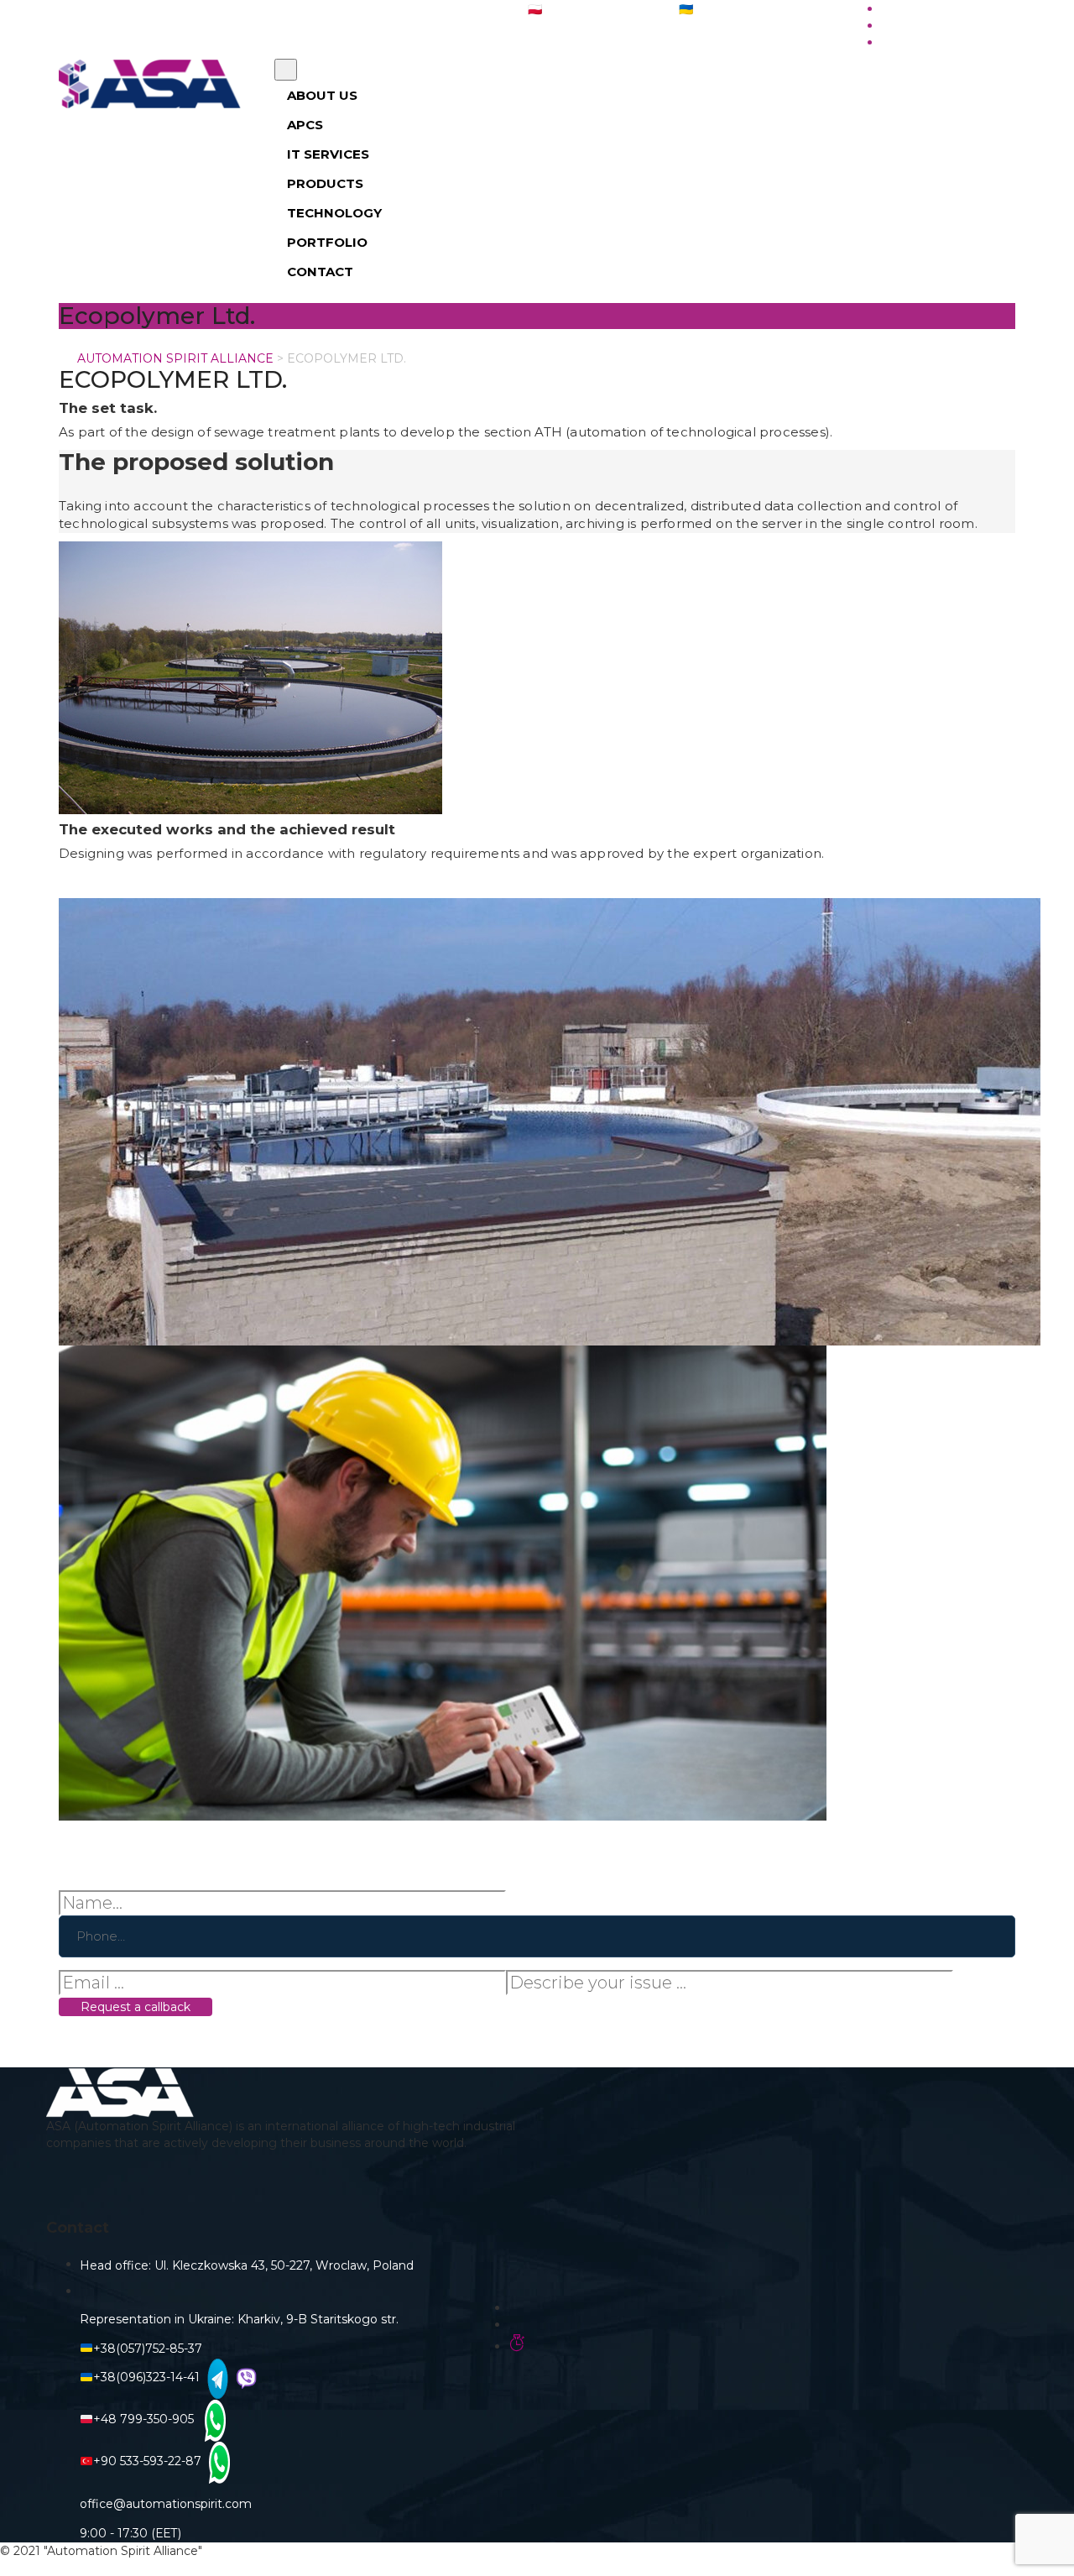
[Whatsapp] (213, 2419)
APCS (305, 125)
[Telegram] (216, 2377)
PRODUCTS (325, 183)
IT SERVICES (328, 154)
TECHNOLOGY (334, 213)
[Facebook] (292, 2186)
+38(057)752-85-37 (148, 2349)
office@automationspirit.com (396, 9)
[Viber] (244, 2377)
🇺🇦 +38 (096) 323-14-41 (743, 9)
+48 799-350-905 (147, 2419)
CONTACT (320, 272)
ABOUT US (322, 95)
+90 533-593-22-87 (147, 2461)
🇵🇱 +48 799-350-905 (585, 9)
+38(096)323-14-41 (146, 2377)
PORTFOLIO (327, 242)
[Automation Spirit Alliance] (154, 84)
